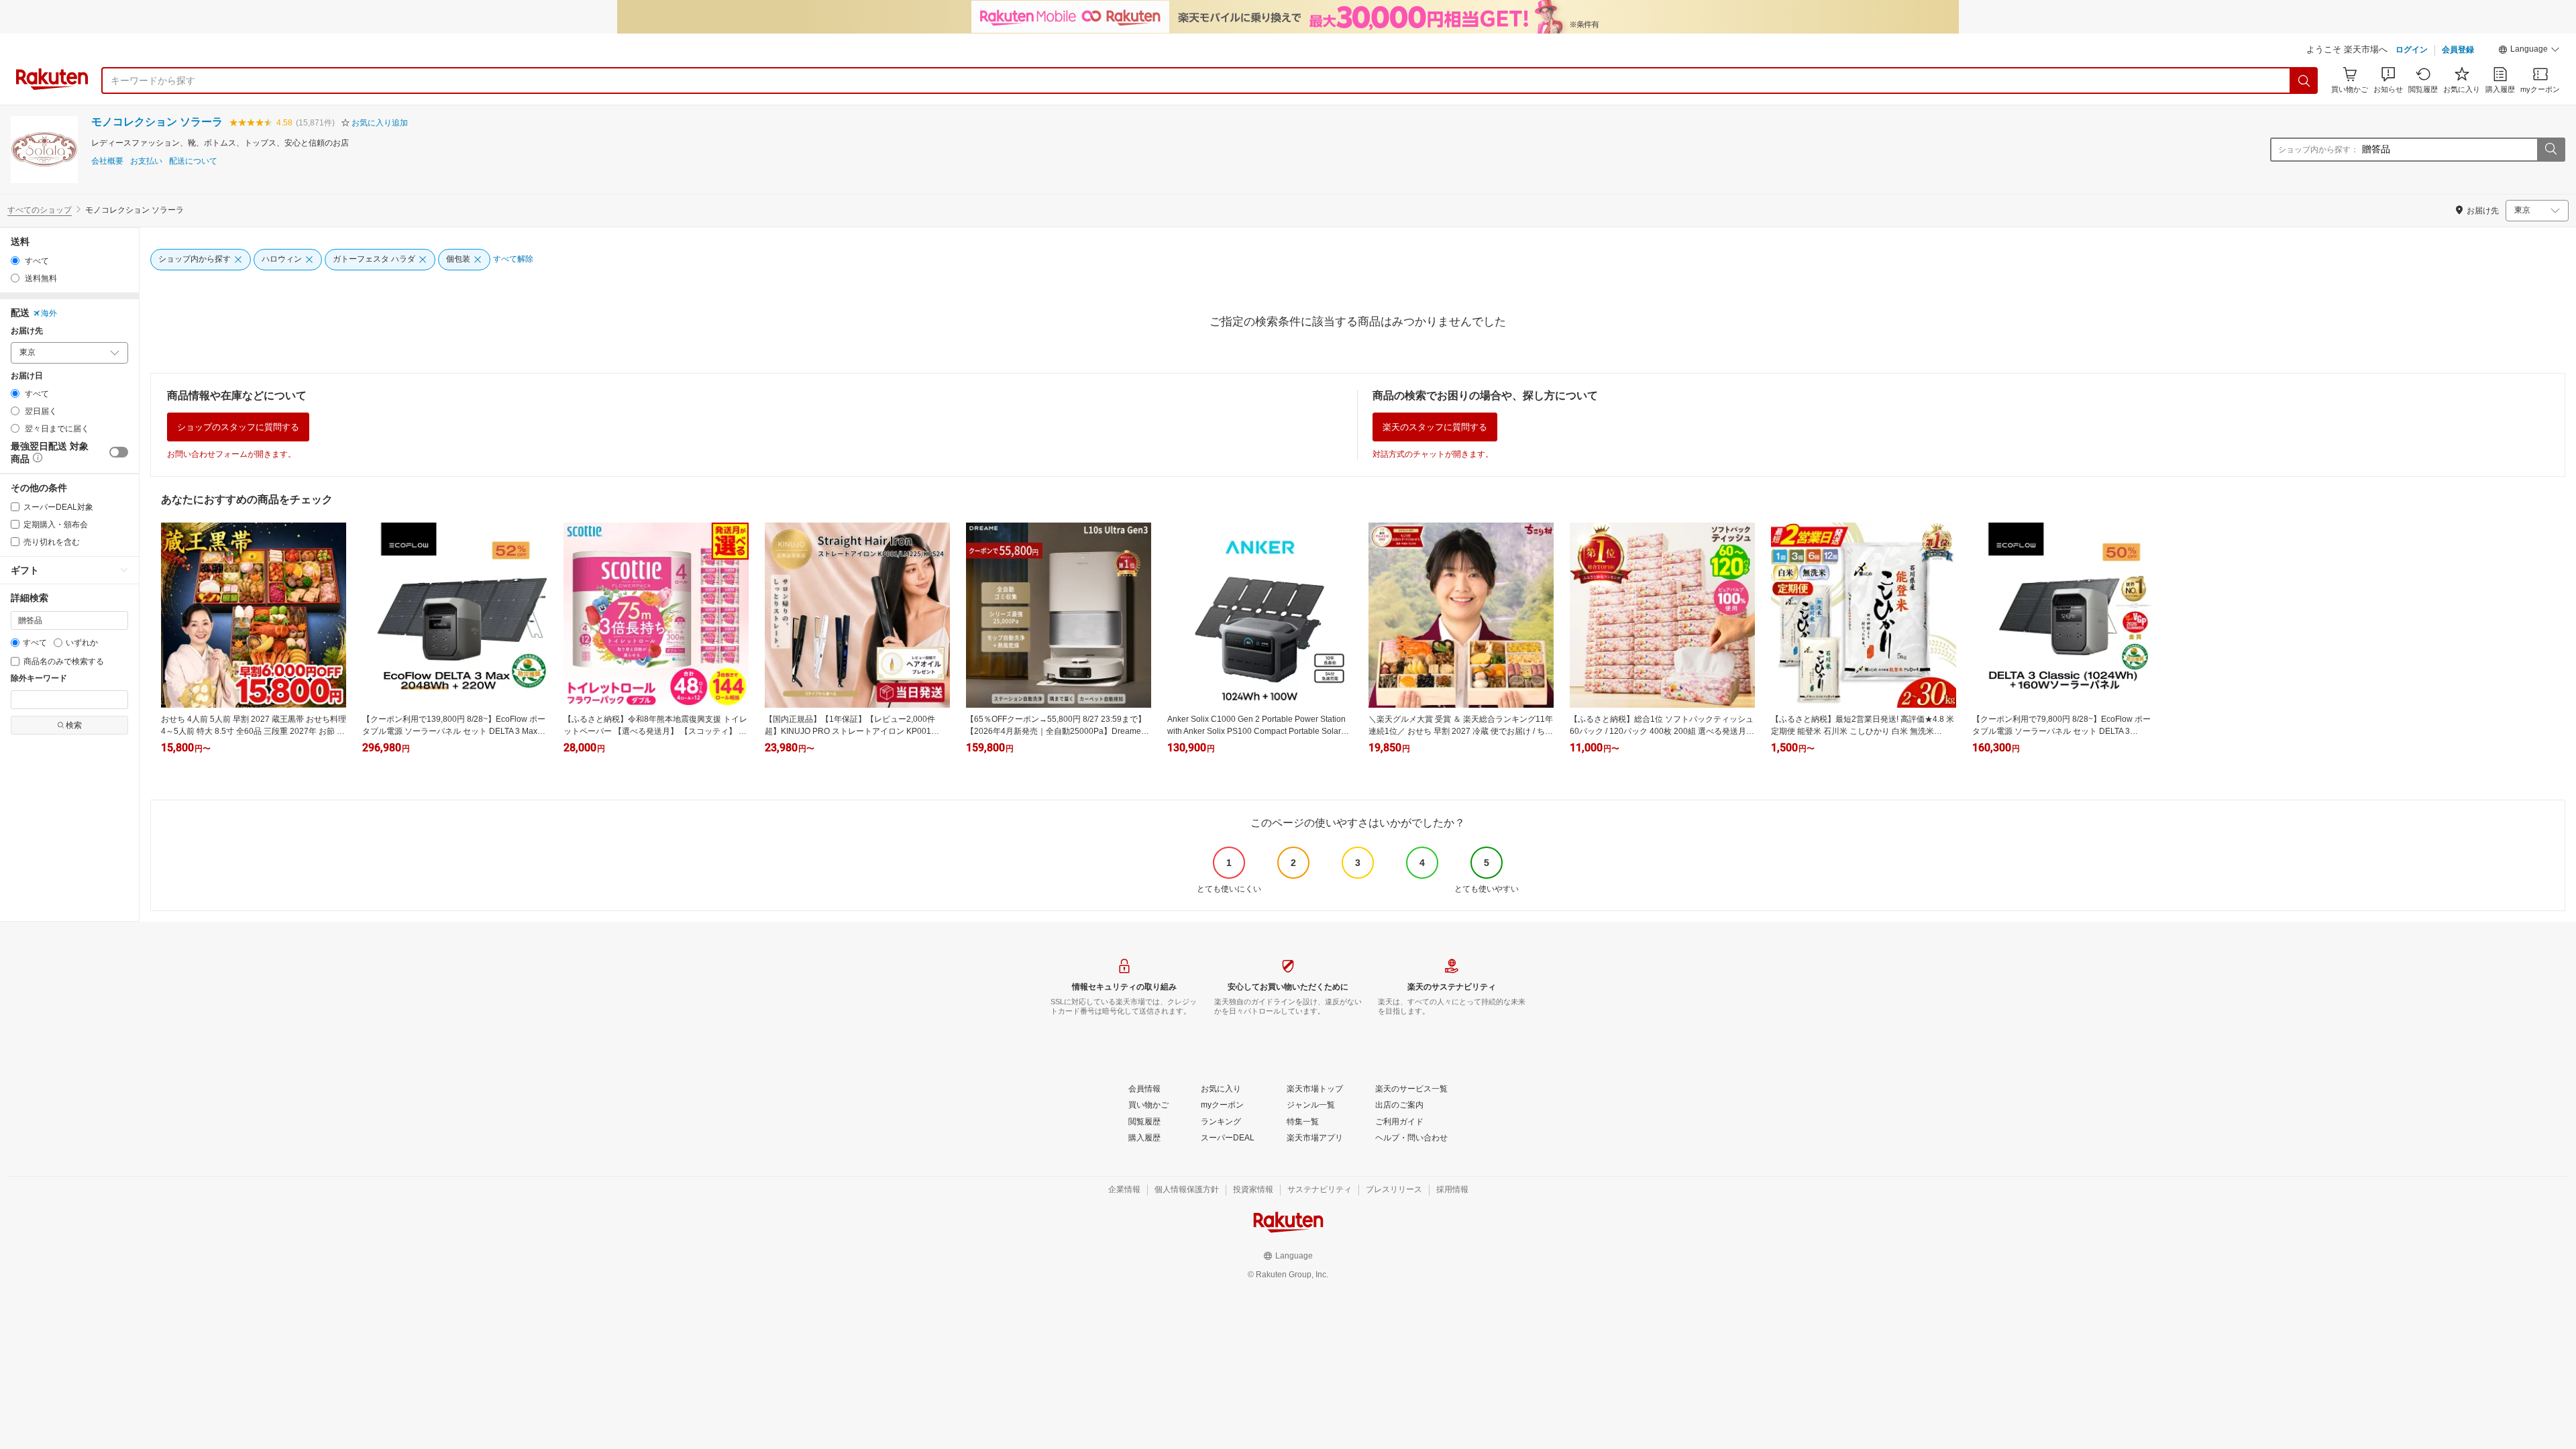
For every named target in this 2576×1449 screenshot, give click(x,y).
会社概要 (107, 161)
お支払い (146, 161)
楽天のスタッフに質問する (1435, 427)
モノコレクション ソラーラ (157, 122)
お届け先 (27, 331)
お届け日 (27, 376)
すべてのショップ (40, 210)
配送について (193, 161)
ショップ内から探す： (2318, 150)
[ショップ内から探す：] (2551, 150)
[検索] (2304, 80)
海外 (49, 313)
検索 (74, 725)
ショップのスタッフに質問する (238, 427)
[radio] (15, 261)
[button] (2529, 51)
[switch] (119, 452)
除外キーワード (39, 679)
